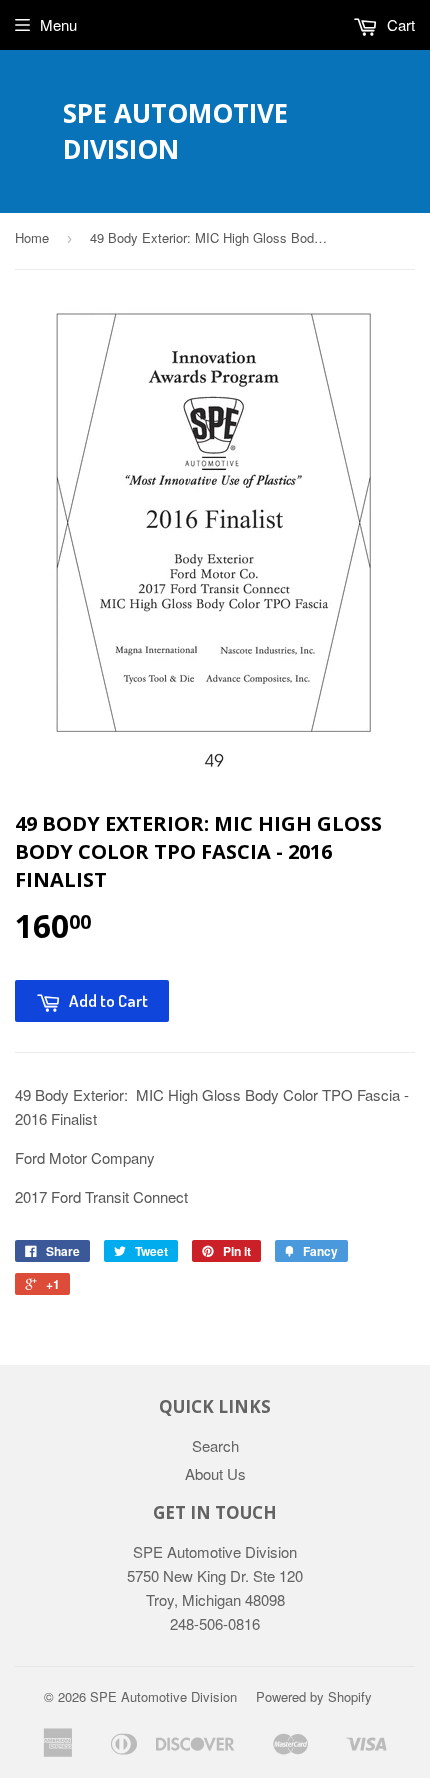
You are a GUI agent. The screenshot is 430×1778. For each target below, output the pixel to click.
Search (215, 1445)
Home (32, 237)
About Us (215, 1473)
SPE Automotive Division (175, 131)
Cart (399, 24)
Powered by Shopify (314, 1696)
